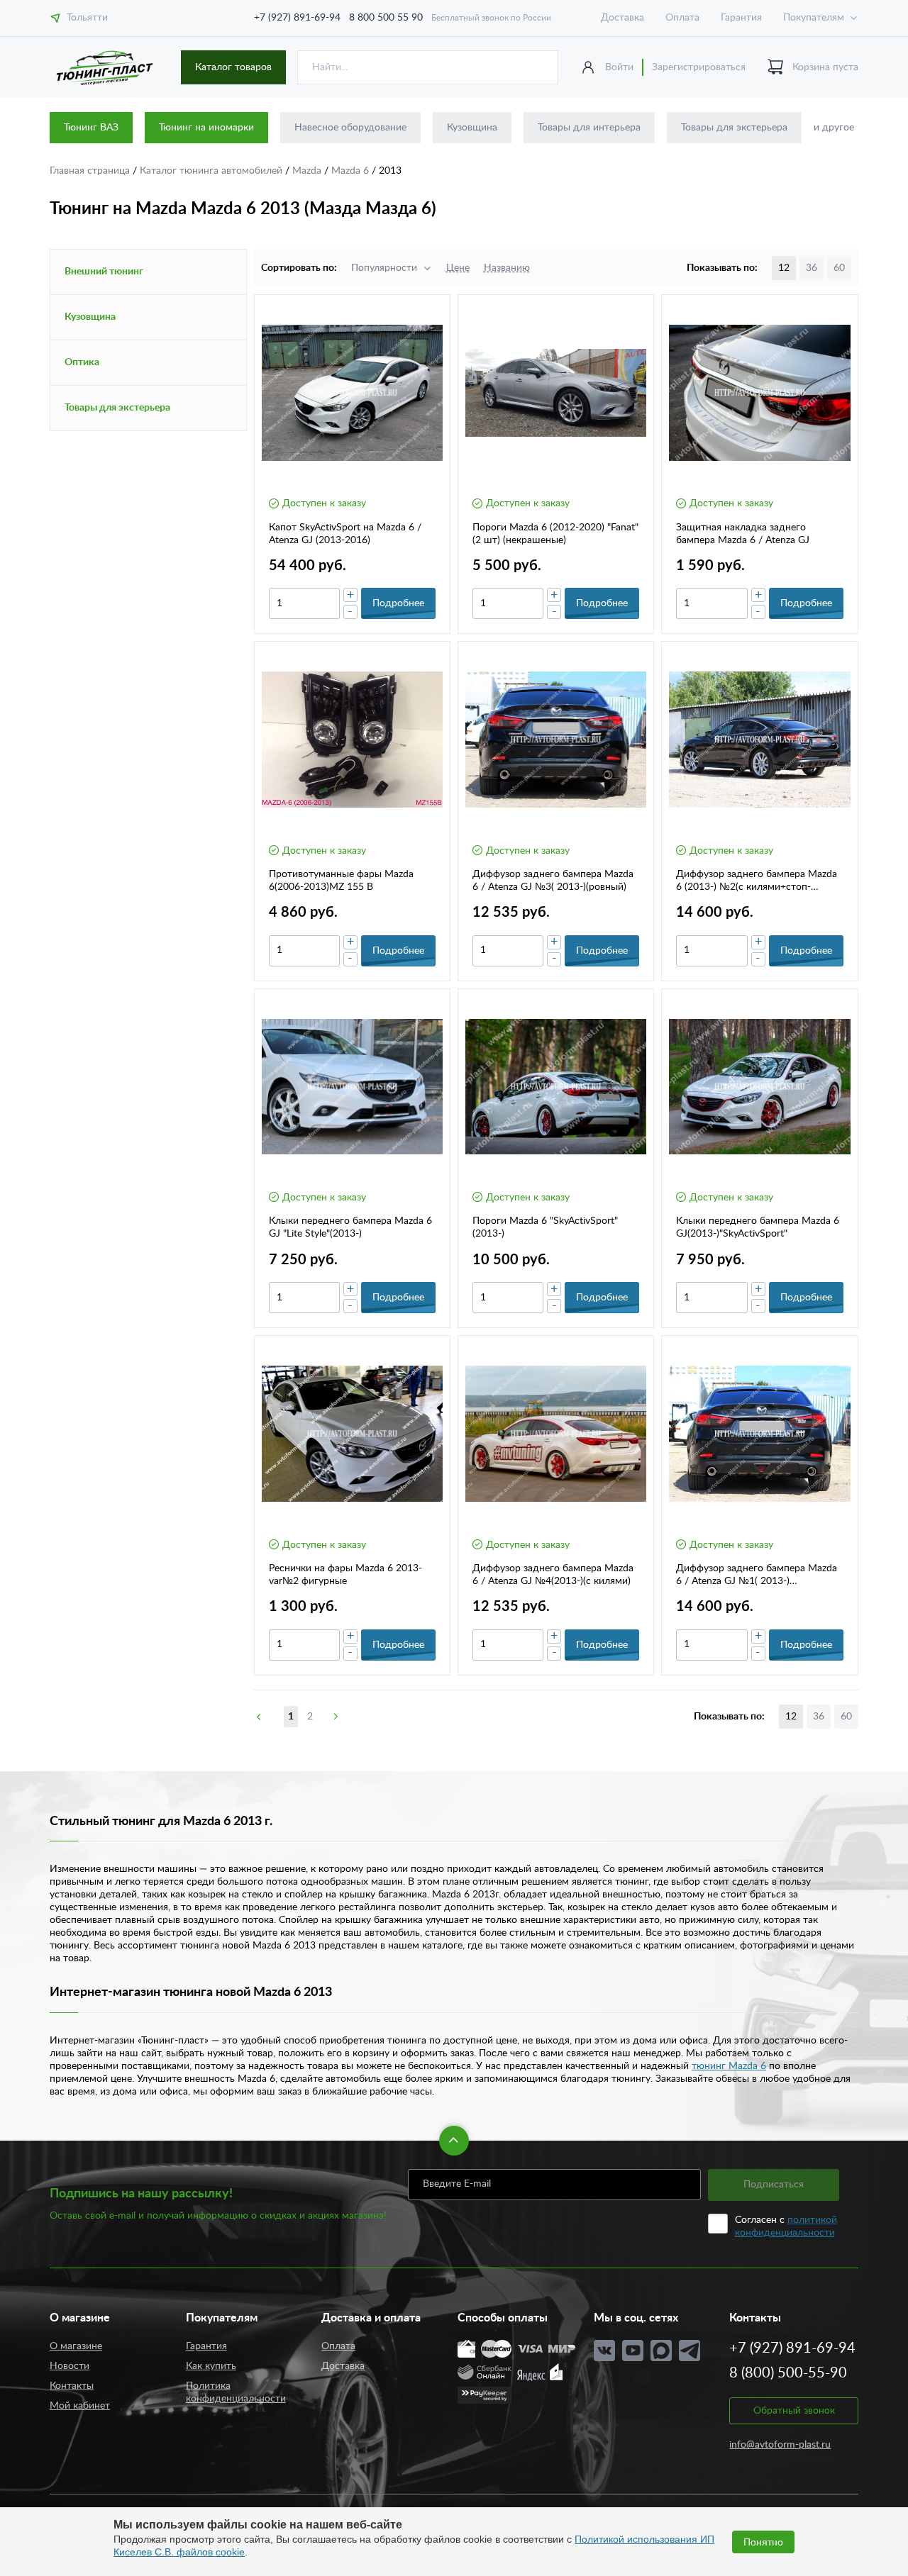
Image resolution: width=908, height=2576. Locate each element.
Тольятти (87, 18)
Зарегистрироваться (699, 67)
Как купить (211, 2366)
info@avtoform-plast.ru (780, 2445)
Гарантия (741, 18)
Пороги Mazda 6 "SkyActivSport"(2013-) (545, 1227)
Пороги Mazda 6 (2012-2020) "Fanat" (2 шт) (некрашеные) (555, 534)
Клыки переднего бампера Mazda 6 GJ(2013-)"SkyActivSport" (758, 1227)
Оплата (682, 18)
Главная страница (91, 171)
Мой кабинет (80, 2406)
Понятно (763, 2542)
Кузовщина (472, 128)
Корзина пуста (825, 67)
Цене (458, 268)
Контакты (72, 2386)
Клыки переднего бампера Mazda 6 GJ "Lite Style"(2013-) (350, 1227)
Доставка (622, 18)
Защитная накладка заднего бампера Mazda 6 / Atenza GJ (743, 534)
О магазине (76, 2346)
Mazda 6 (351, 171)
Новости (70, 2366)
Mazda (308, 171)
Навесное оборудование (350, 128)
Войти (619, 67)
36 (812, 268)
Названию (507, 268)
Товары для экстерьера (734, 128)
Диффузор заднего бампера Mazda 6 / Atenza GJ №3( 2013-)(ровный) (553, 881)
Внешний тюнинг (104, 272)
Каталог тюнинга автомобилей (212, 171)
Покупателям (814, 18)
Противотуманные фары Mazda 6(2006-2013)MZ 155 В (341, 881)
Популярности (384, 268)
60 (839, 268)
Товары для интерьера (589, 128)
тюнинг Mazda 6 (729, 2066)
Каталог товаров (233, 67)
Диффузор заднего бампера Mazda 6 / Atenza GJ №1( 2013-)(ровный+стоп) (757, 1576)
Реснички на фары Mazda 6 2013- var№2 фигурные (345, 1575)
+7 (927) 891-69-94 (297, 18)
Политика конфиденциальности (236, 2392)
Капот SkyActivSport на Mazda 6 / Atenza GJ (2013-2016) (345, 534)
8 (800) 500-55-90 (788, 2373)
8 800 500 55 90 (386, 18)
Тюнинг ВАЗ (91, 128)
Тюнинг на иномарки (206, 128)
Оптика (82, 362)
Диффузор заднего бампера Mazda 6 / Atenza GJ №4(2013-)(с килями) (553, 1575)
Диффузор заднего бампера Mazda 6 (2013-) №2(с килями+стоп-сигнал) (757, 881)
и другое (834, 128)
